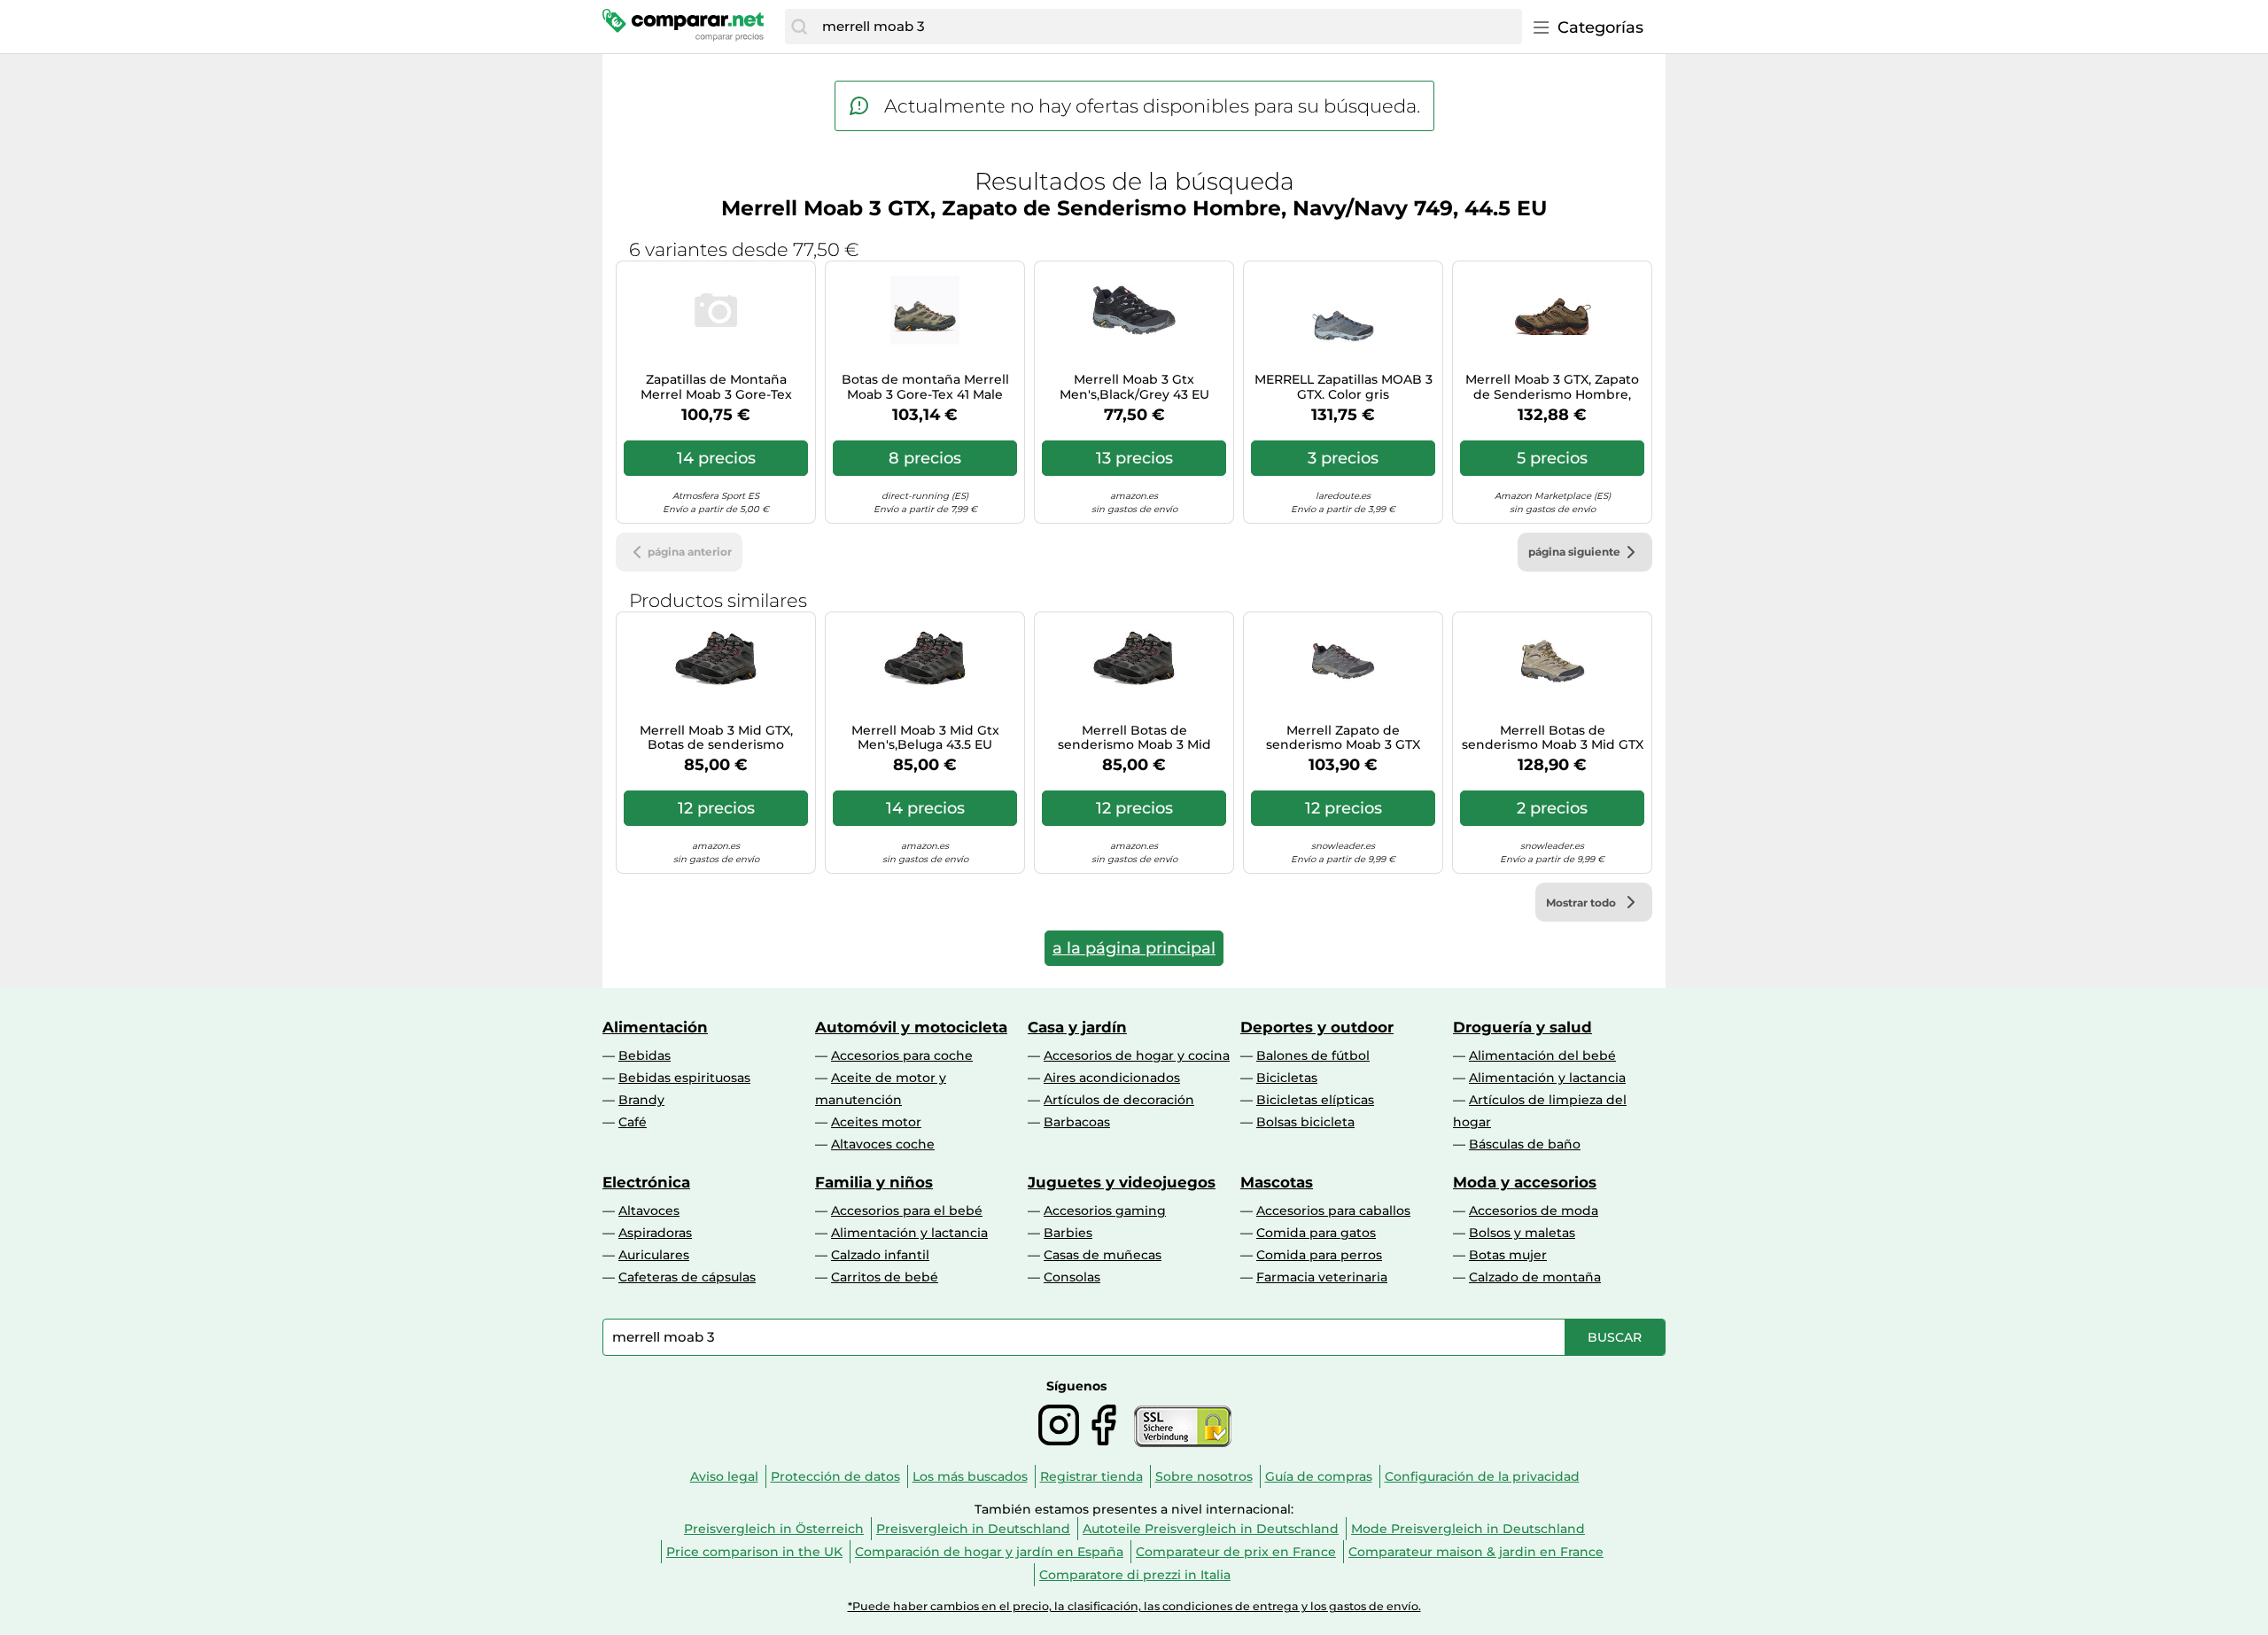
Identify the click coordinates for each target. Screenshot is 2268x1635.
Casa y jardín (1077, 1027)
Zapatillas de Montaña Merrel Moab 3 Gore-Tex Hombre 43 (716, 387)
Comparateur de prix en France (1236, 1552)
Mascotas (1277, 1182)
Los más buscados (970, 1476)
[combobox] (1168, 27)
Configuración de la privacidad (1482, 1476)
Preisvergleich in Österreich (774, 1529)
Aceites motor (876, 1122)
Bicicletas (1287, 1078)
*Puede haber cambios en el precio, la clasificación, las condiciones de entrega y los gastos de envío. (1134, 1606)
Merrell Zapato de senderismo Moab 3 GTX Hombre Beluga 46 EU (1343, 738)
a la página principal (1134, 948)
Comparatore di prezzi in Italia (1135, 1575)
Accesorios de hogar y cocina (1137, 1055)
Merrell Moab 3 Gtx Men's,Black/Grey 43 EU (1134, 387)
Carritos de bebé (885, 1277)
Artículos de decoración (1119, 1100)
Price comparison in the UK (754, 1552)
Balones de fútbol (1313, 1055)
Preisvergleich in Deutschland (973, 1529)
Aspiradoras (655, 1233)
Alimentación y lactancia (1547, 1078)
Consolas (1072, 1277)
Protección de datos (835, 1476)
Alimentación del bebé (1542, 1055)
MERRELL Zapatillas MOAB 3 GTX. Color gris (1344, 387)
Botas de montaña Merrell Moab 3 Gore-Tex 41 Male (925, 387)
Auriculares (654, 1255)
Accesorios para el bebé (907, 1211)
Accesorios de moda (1534, 1211)
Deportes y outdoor (1317, 1027)
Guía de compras (1319, 1476)
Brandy (641, 1100)
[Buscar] (799, 27)
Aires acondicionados (1112, 1078)
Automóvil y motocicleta (911, 1027)
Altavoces (649, 1211)
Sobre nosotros (1204, 1476)
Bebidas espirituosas (684, 1078)
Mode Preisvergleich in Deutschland (1468, 1529)
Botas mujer (1508, 1255)
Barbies (1068, 1233)
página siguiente (1574, 552)
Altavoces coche (883, 1144)
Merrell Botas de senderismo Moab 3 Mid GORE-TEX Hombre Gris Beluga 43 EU (1134, 738)
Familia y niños (874, 1182)
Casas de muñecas (1103, 1255)
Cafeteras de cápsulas (687, 1277)
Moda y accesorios (1525, 1182)
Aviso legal (724, 1476)
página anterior (690, 552)
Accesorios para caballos (1333, 1211)
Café (633, 1122)
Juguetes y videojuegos (1122, 1182)
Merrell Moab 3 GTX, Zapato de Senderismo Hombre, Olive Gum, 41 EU (1552, 387)
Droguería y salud (1522, 1027)
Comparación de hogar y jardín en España (989, 1552)
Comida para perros (1319, 1255)
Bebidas (645, 1055)
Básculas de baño (1525, 1144)
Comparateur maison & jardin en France (1476, 1552)
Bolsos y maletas (1522, 1233)
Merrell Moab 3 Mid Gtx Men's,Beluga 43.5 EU (925, 738)
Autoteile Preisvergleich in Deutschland (1211, 1529)
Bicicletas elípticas (1315, 1100)
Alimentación (655, 1027)
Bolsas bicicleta (1305, 1122)
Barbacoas (1077, 1122)
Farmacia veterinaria (1322, 1277)
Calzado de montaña (1535, 1277)
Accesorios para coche (902, 1055)
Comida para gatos (1316, 1233)
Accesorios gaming (1105, 1211)
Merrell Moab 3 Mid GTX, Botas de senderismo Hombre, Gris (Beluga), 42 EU (716, 738)
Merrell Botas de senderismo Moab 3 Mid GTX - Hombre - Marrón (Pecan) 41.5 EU (1553, 738)
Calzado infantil (880, 1255)
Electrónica (646, 1182)
